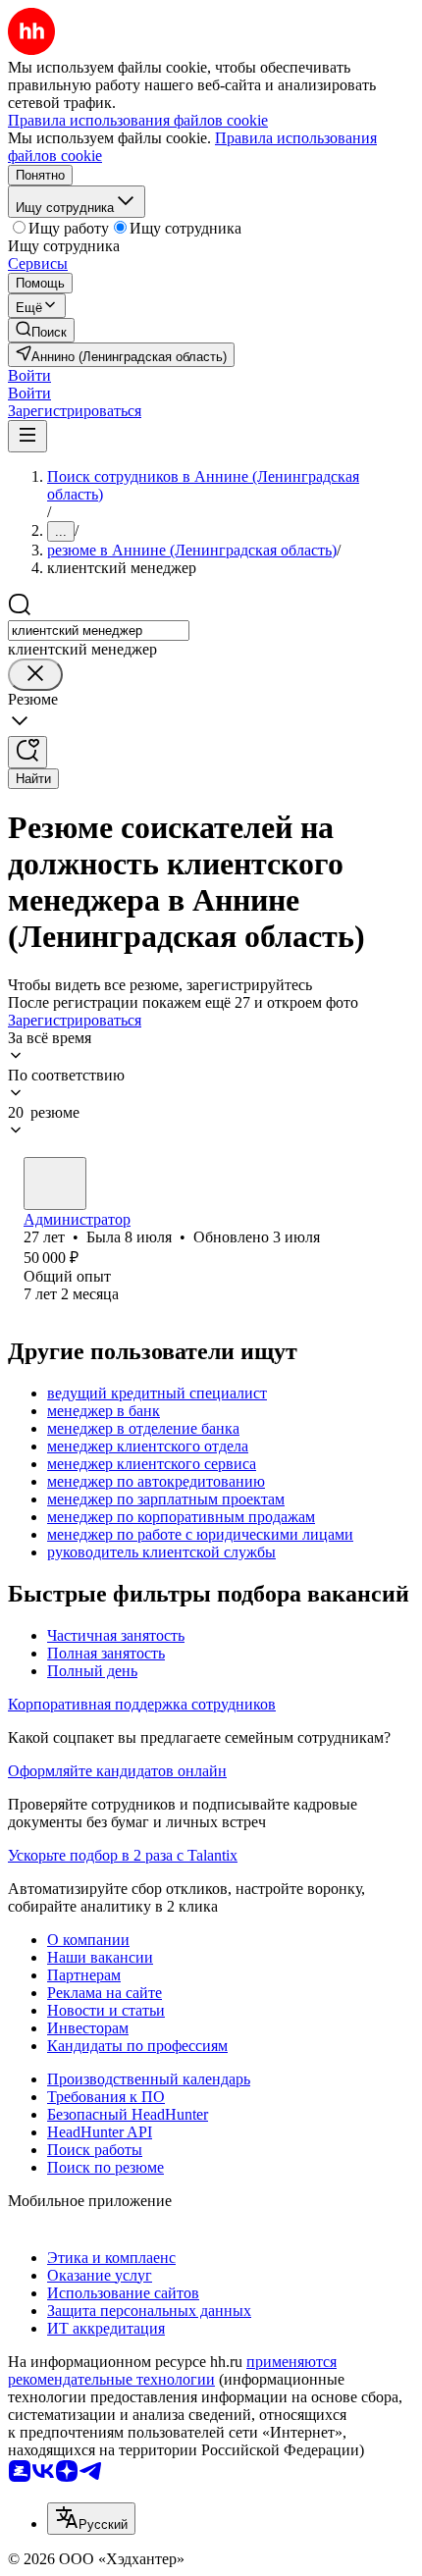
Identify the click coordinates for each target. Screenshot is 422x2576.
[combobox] (99, 631)
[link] (41, 330)
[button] (29, 375)
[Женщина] (55, 1183)
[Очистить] (35, 675)
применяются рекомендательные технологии (172, 2370)
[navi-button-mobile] (27, 436)
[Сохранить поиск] (27, 752)
